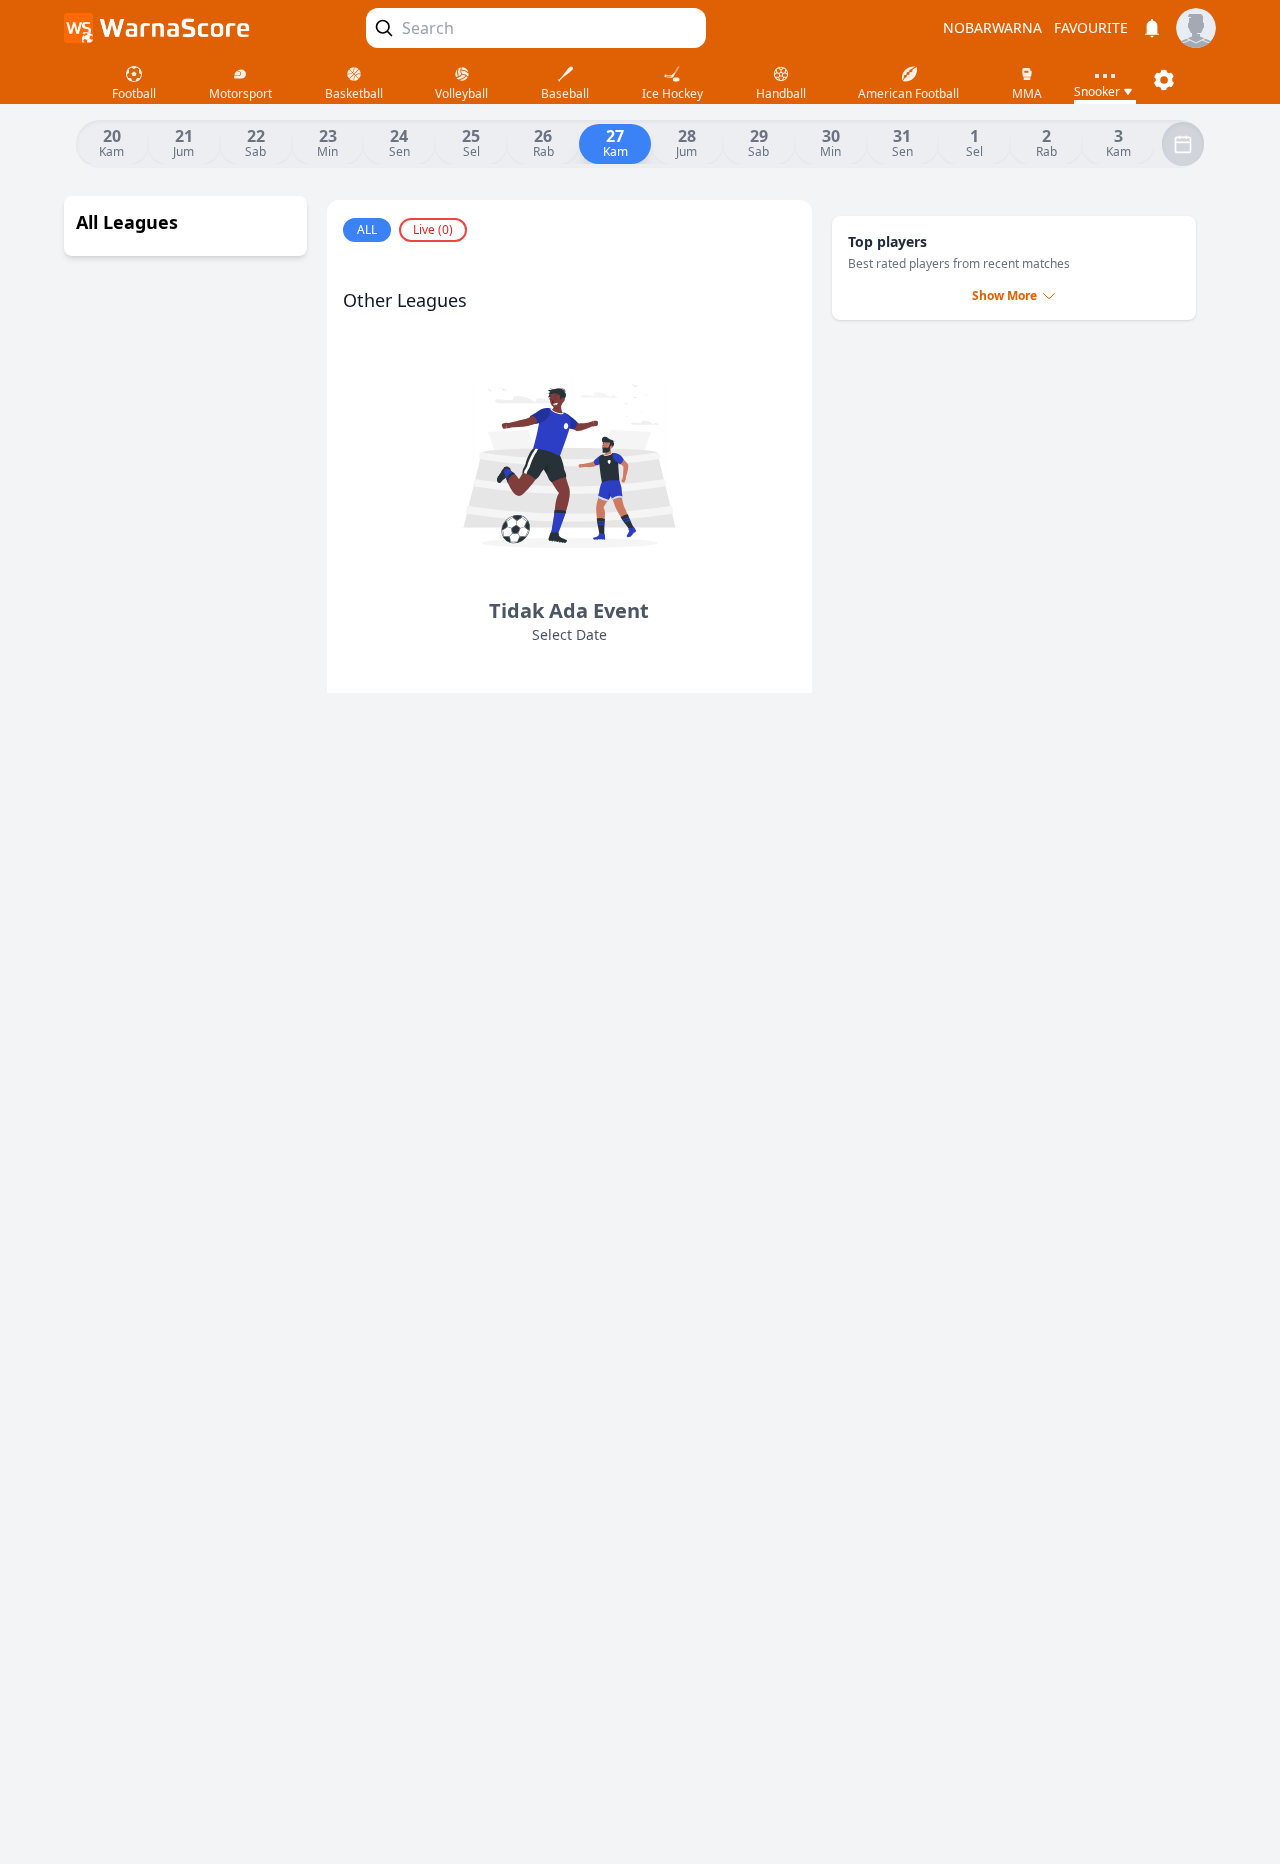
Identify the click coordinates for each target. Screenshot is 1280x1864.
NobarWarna (992, 28)
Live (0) (433, 229)
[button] (1164, 80)
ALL (367, 229)
